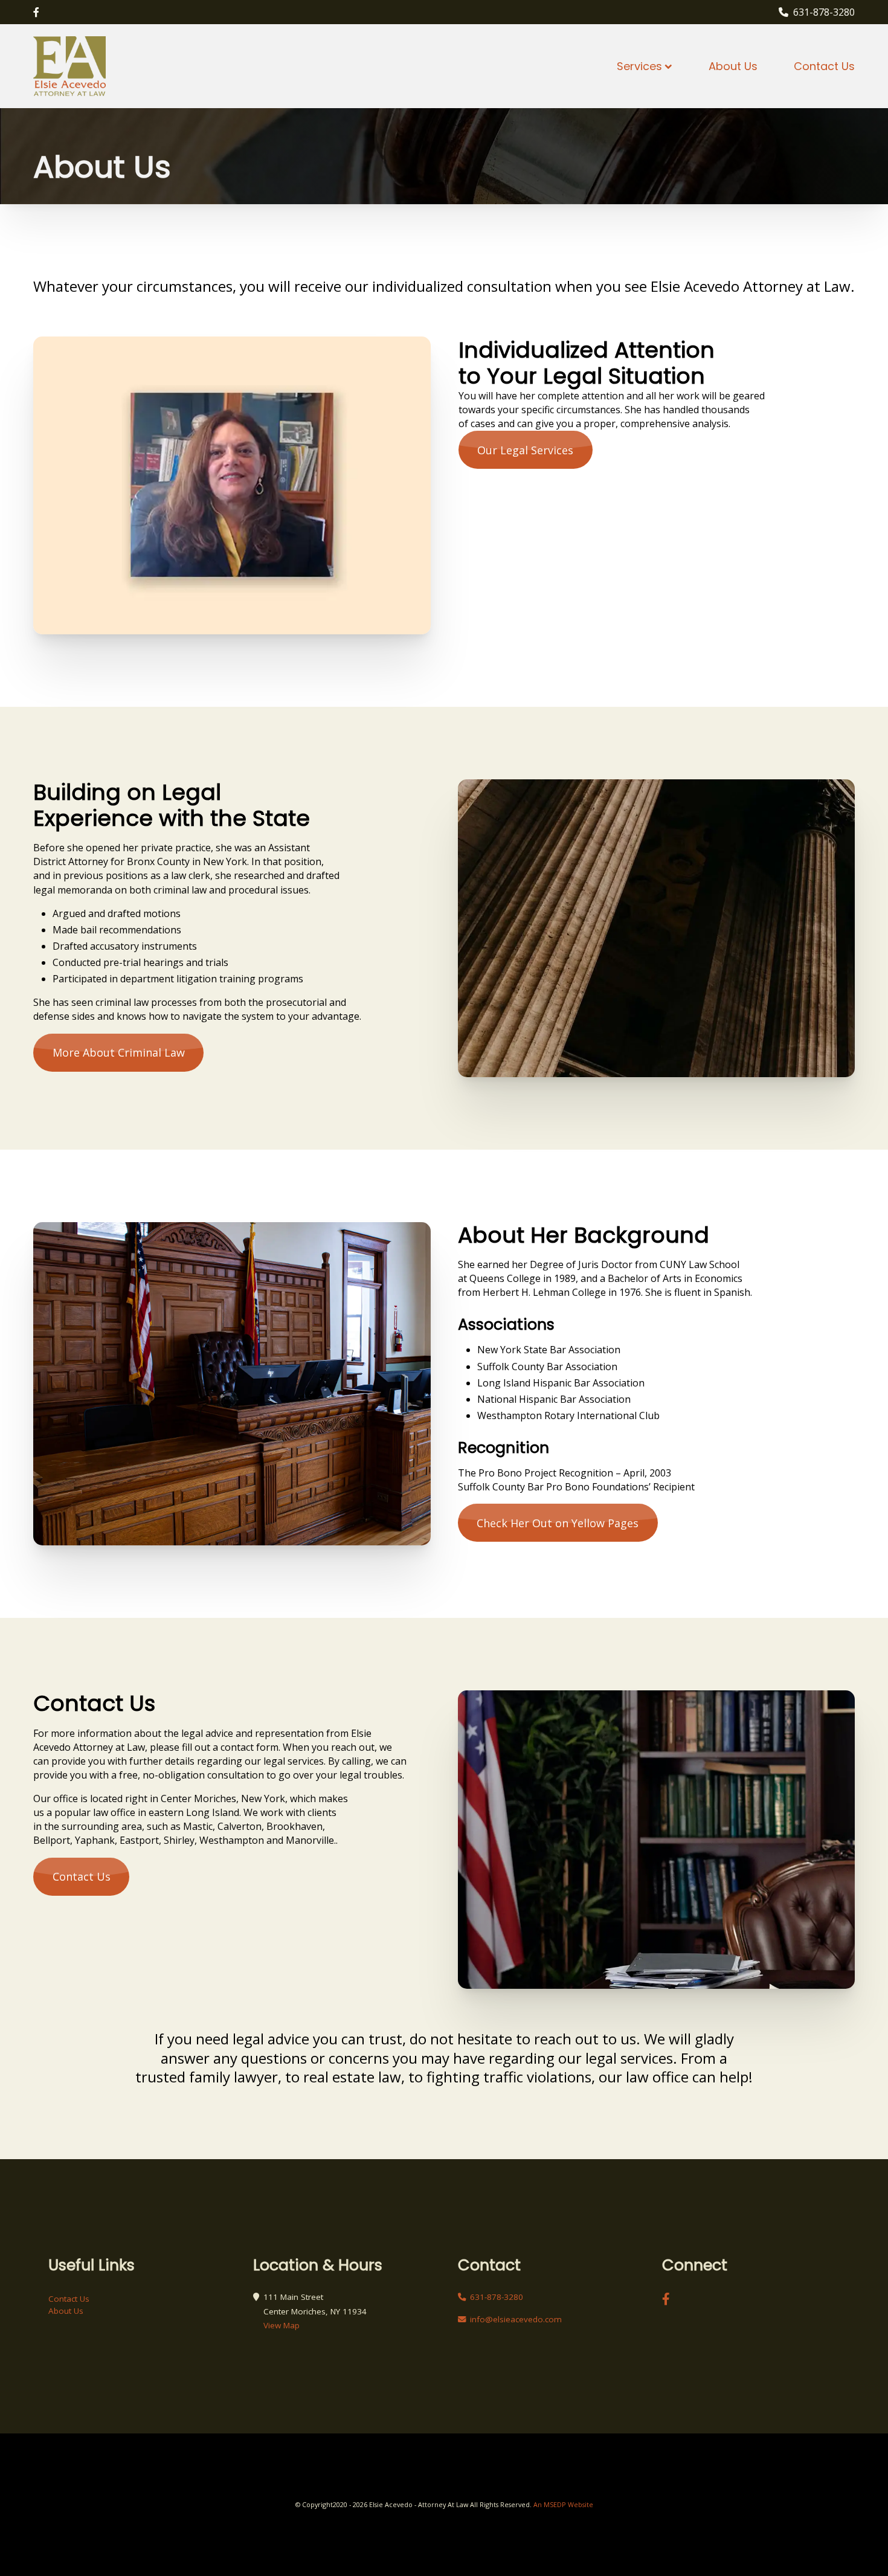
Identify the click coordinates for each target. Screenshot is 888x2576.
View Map (282, 2325)
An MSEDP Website (562, 2504)
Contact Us (824, 66)
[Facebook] (36, 12)
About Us (733, 66)
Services (639, 66)
